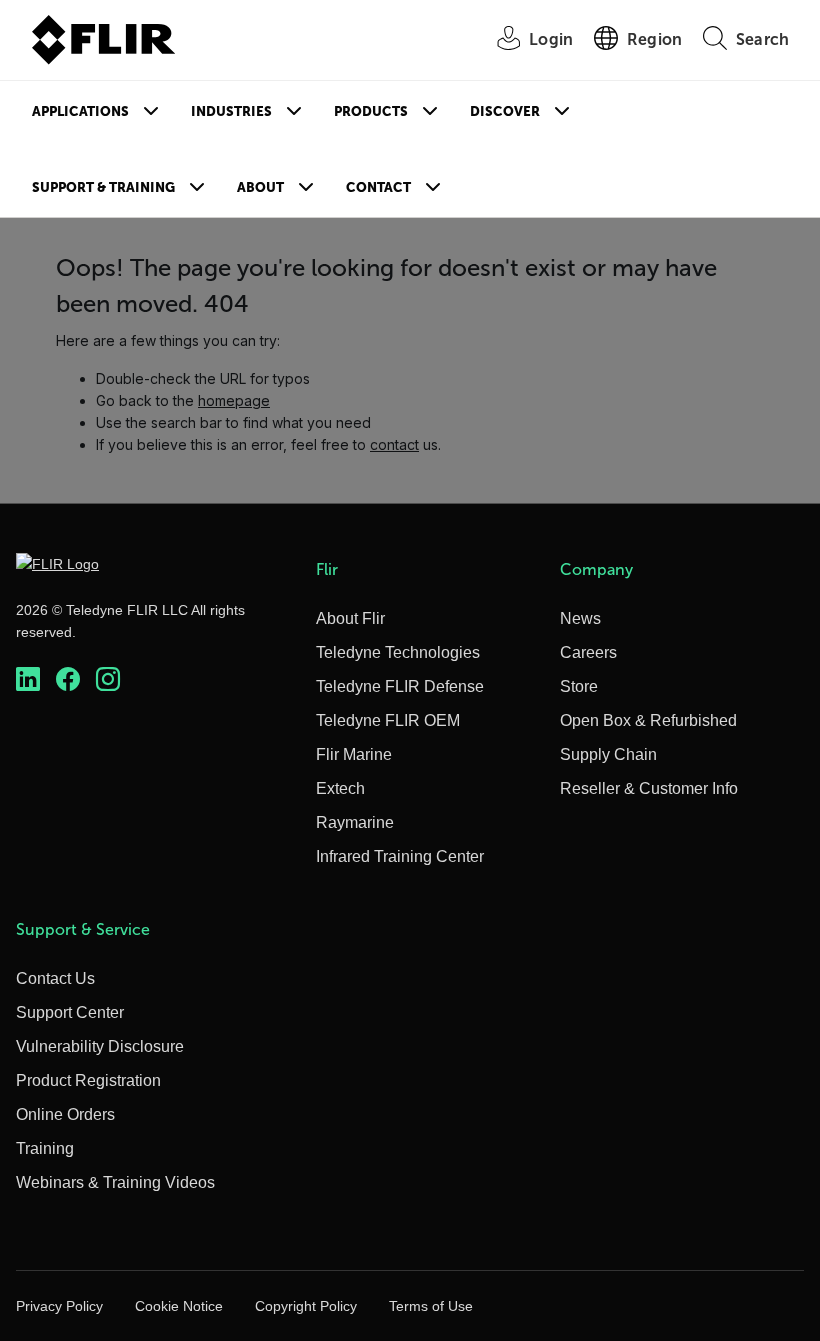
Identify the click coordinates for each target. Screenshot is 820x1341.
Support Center (70, 1012)
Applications (80, 111)
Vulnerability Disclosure (100, 1046)
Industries (231, 111)
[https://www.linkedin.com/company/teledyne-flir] (28, 679)
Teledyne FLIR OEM (388, 720)
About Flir (350, 618)
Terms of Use (431, 1306)
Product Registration (88, 1080)
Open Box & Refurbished (648, 720)
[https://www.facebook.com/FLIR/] (68, 679)
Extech (340, 788)
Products (371, 111)
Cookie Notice (179, 1306)
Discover (505, 111)
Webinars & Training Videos (115, 1182)
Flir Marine (354, 754)
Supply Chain (608, 754)
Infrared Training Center (400, 856)
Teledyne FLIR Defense (400, 686)
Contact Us (55, 978)
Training (45, 1148)
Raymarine (355, 822)
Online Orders (65, 1114)
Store (579, 686)
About (260, 187)
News (580, 618)
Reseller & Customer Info (649, 788)
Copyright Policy (306, 1306)
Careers (588, 652)
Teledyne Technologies (398, 652)
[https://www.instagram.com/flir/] (108, 679)
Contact (378, 187)
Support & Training (103, 187)
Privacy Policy (59, 1306)
